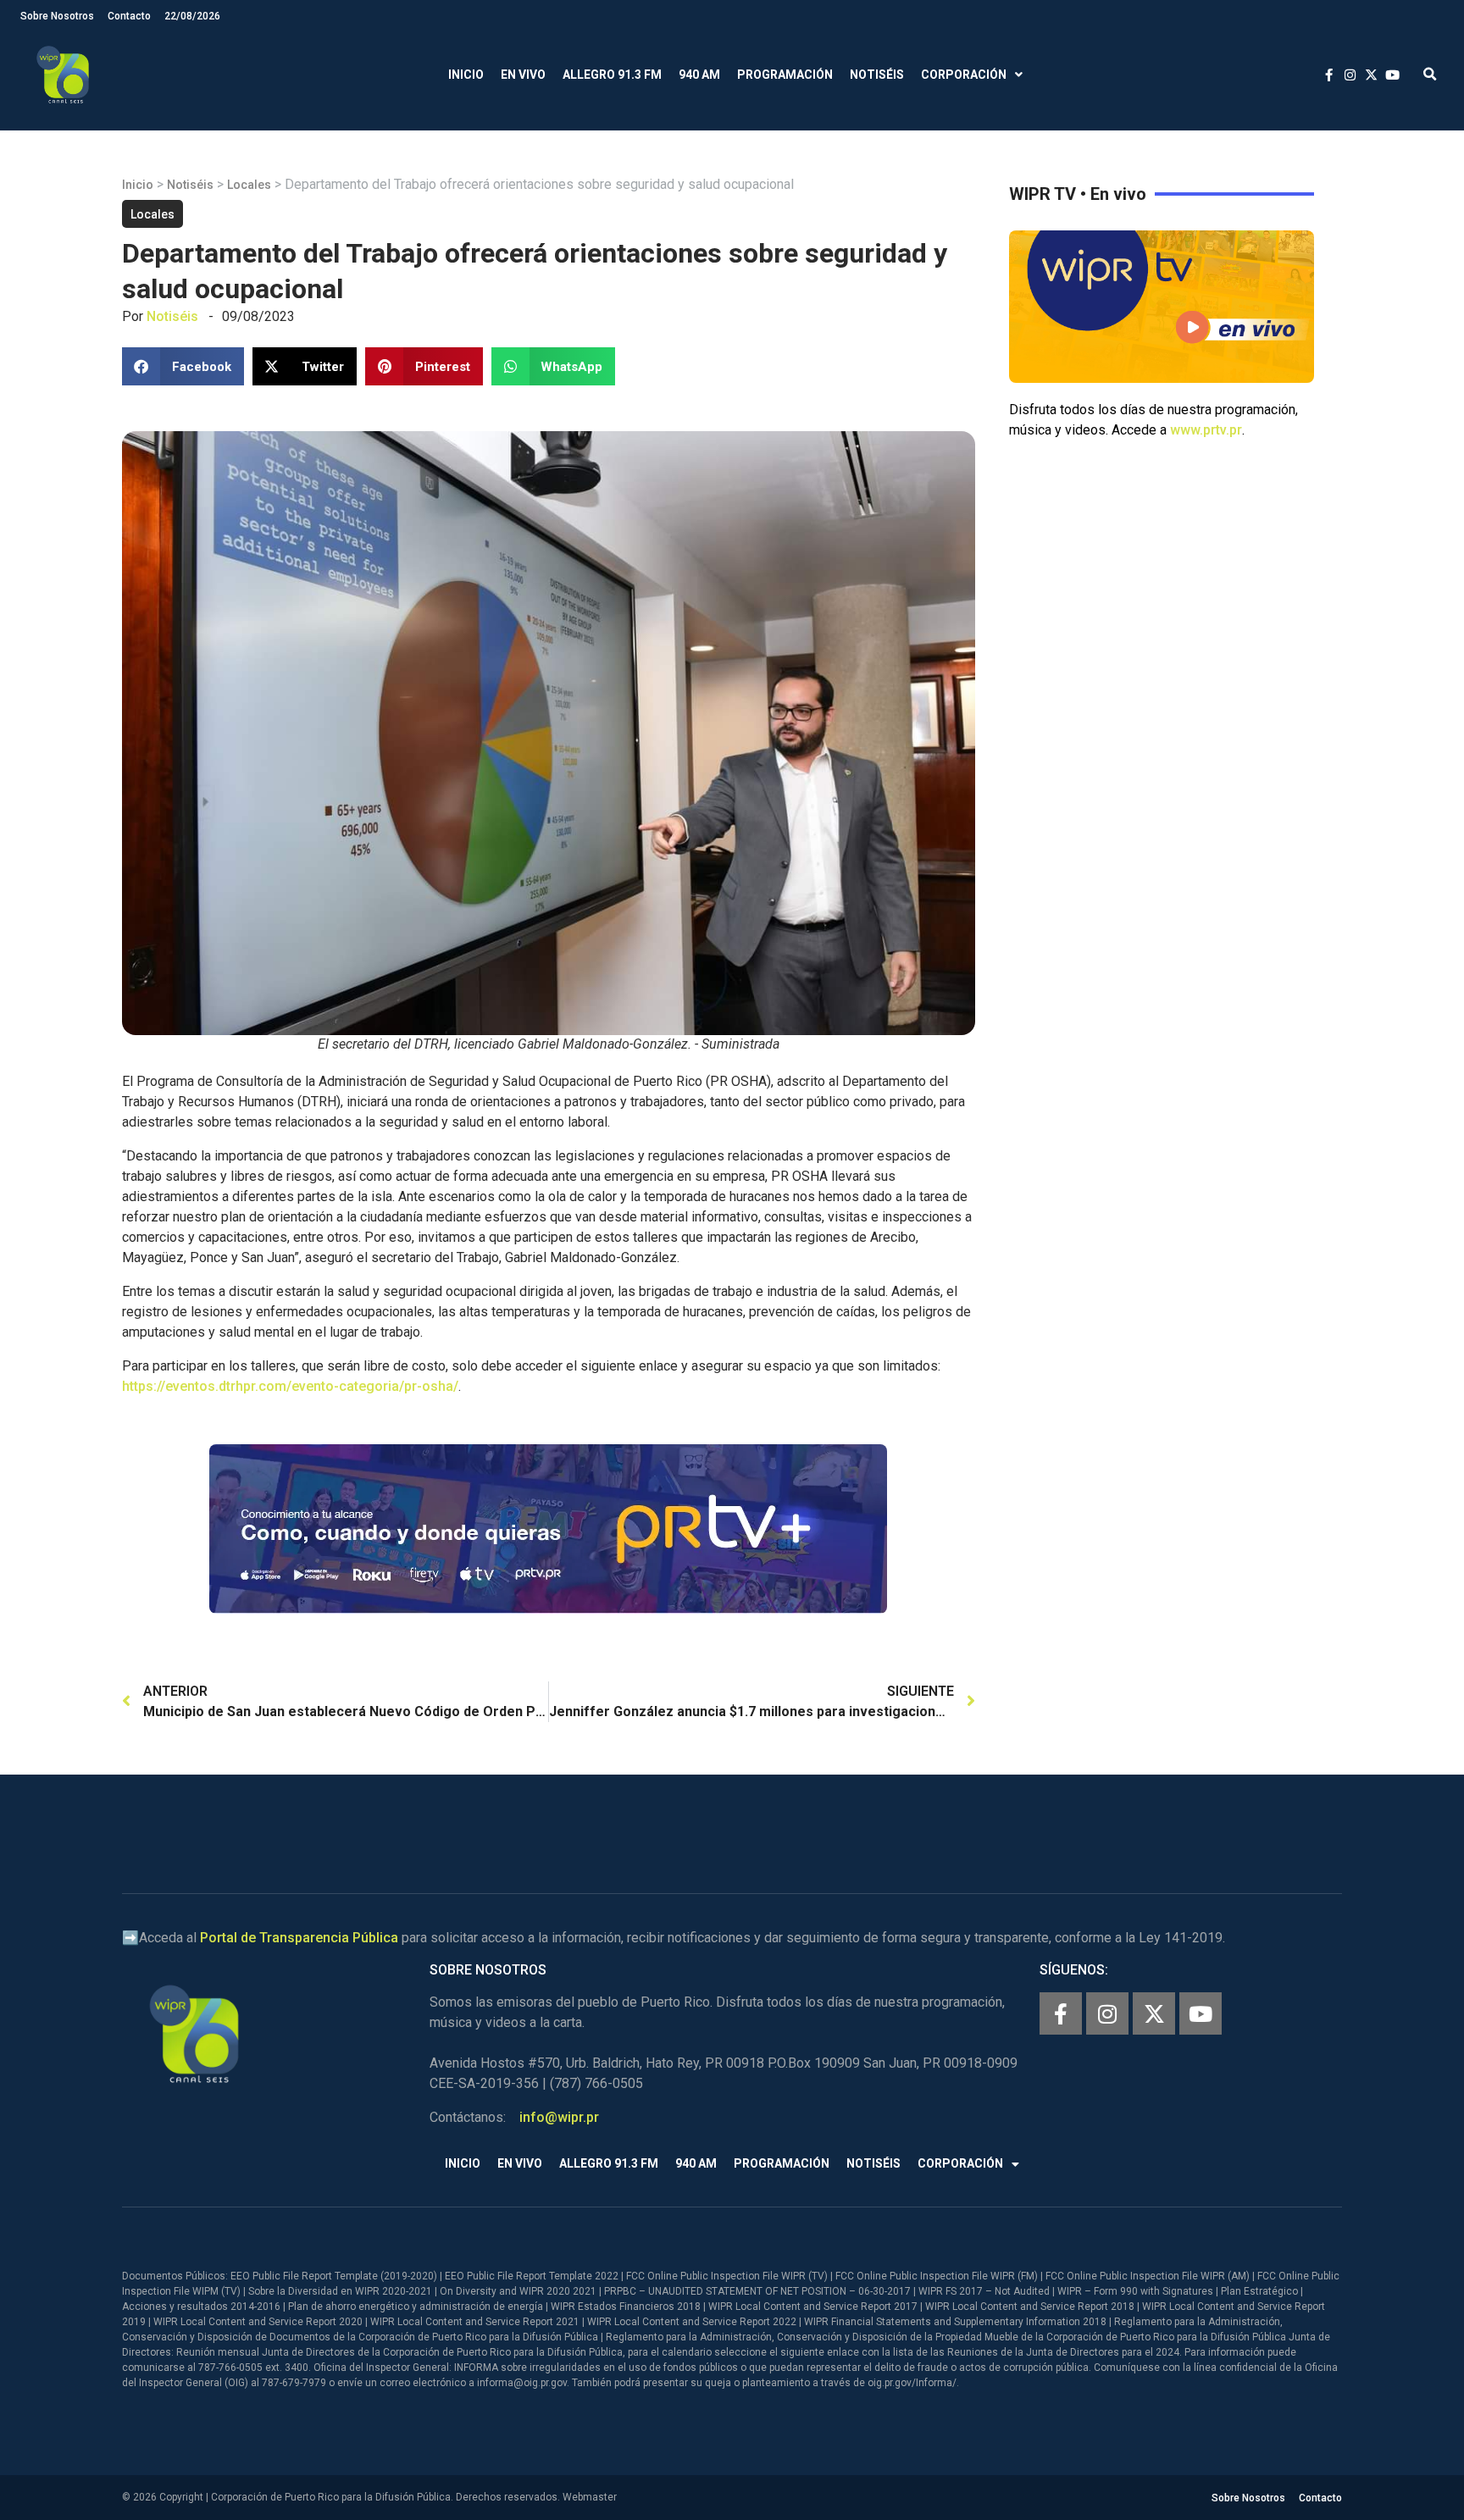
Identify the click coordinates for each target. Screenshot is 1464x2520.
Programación (785, 75)
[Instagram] (1107, 2013)
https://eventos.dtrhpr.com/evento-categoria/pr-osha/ (290, 1386)
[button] (1430, 75)
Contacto (129, 16)
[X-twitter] (1154, 2013)
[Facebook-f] (1061, 2013)
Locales (249, 185)
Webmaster (590, 2497)
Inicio (466, 75)
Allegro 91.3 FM (612, 75)
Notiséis (877, 75)
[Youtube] (1201, 2013)
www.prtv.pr (1206, 430)
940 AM (699, 75)
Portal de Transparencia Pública (299, 1938)
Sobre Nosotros (57, 16)
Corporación (964, 75)
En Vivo (523, 75)
